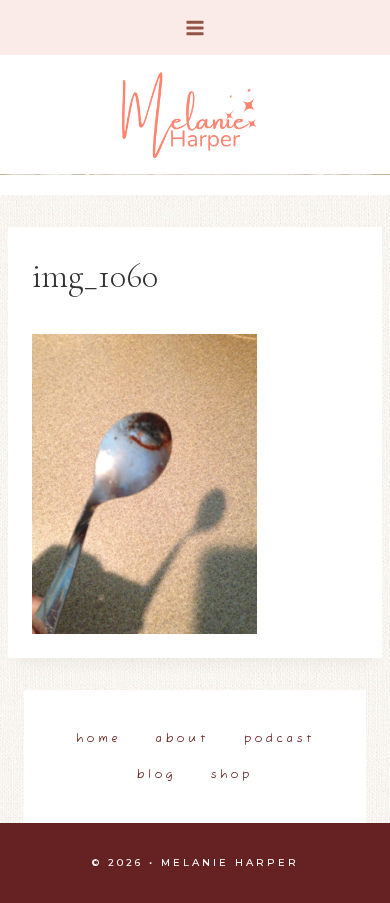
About (182, 739)
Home (98, 739)
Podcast (279, 739)
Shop (232, 775)
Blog (156, 775)
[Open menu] (195, 27)
